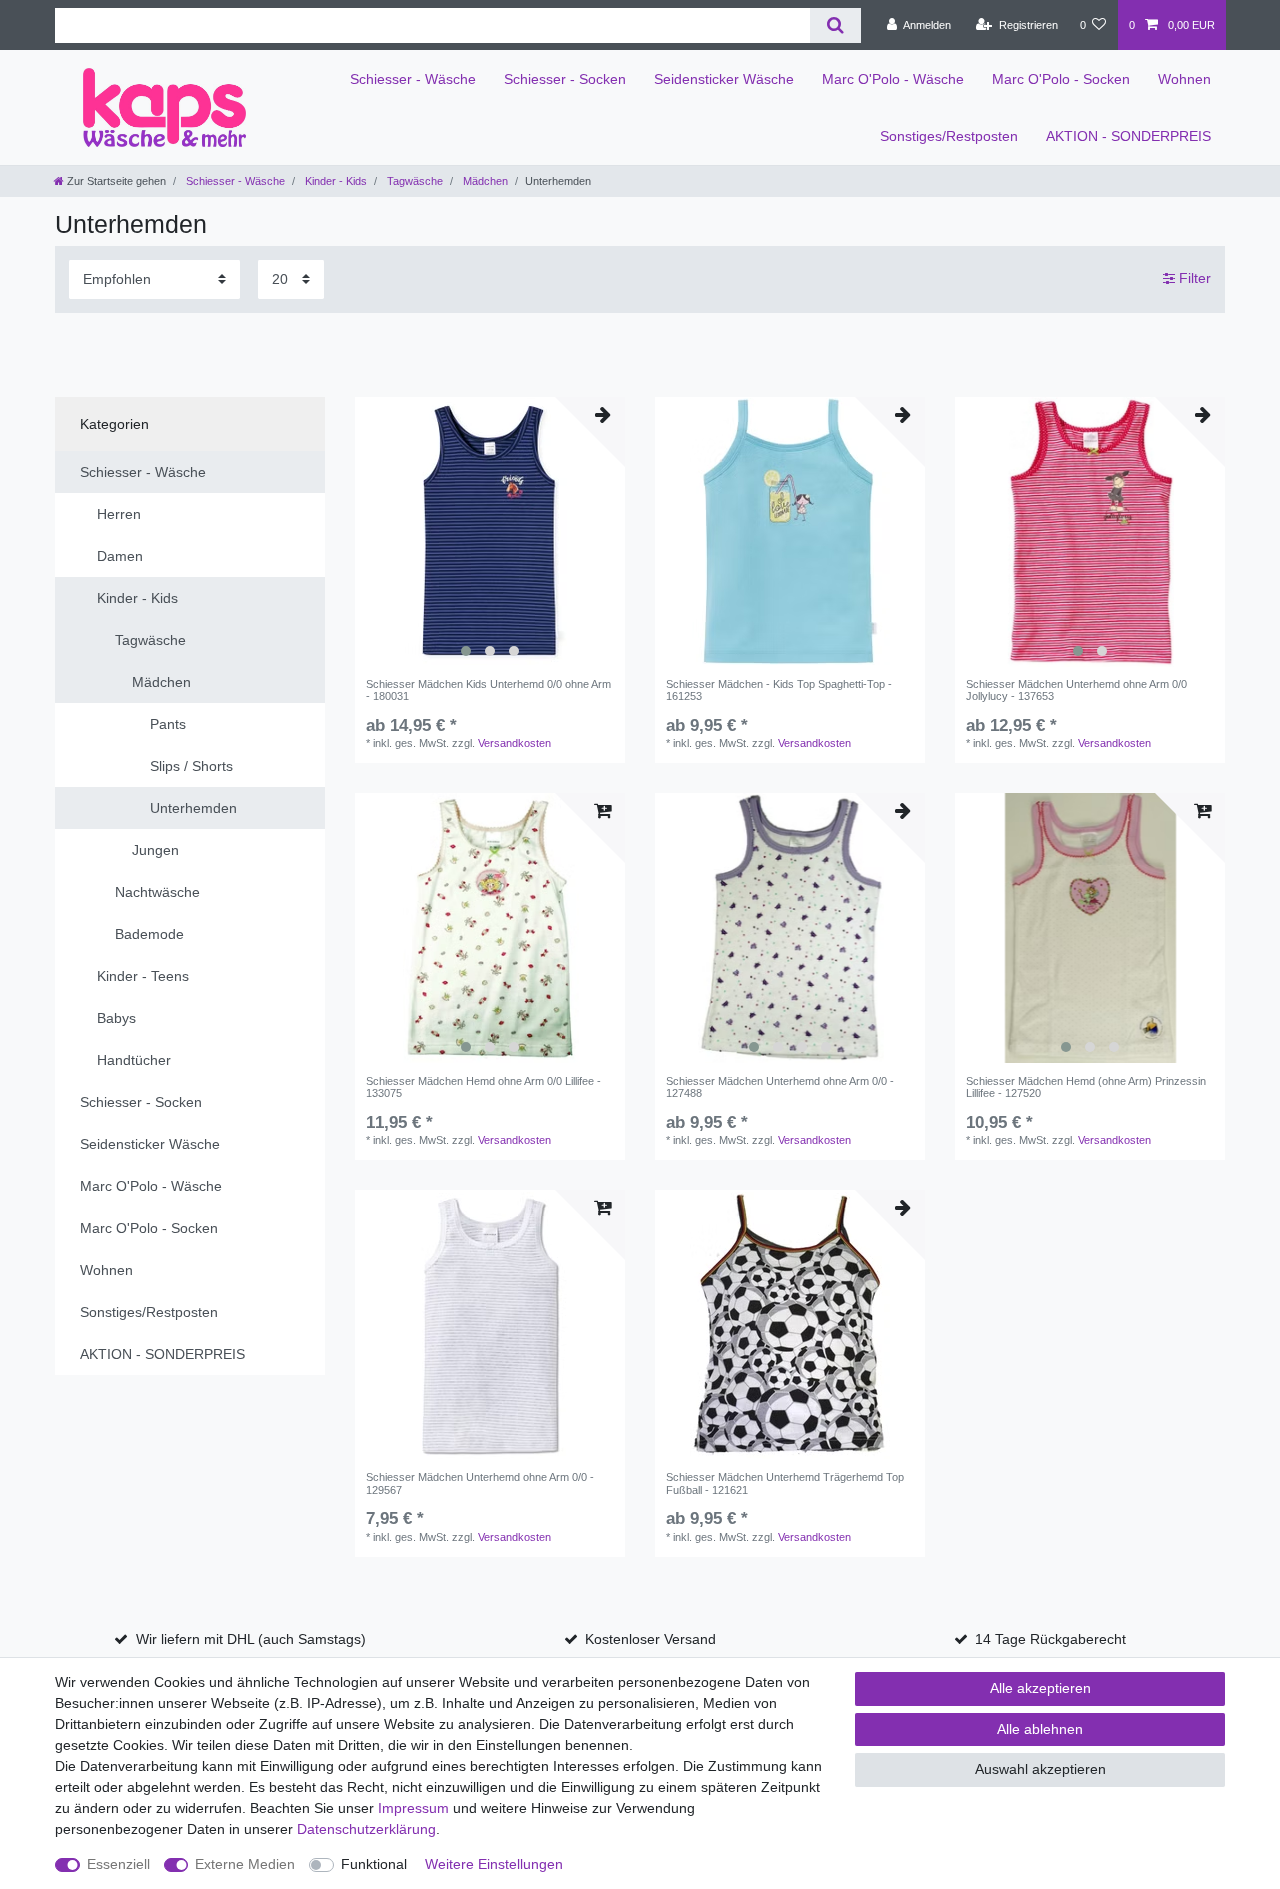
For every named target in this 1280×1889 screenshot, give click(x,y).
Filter (1193, 278)
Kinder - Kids (334, 181)
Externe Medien (245, 1864)
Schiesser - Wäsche (413, 79)
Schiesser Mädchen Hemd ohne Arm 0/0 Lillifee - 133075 (483, 1087)
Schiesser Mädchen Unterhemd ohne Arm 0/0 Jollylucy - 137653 (1076, 690)
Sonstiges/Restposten (949, 136)
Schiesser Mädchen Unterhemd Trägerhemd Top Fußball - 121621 (785, 1483)
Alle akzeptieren (1040, 1688)
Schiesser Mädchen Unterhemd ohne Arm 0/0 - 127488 (780, 1087)
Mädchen (484, 181)
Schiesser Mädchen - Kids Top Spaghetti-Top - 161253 (779, 690)
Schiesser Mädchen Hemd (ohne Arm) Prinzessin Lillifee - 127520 (1086, 1087)
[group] (490, 532)
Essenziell (118, 1864)
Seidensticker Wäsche (724, 79)
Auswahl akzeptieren (1040, 1769)
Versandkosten (514, 743)
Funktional (374, 1864)
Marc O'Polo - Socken (1061, 79)
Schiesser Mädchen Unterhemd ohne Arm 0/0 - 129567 (480, 1483)
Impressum (413, 1808)
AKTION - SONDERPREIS (1128, 136)
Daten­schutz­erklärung (366, 1829)
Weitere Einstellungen (494, 1864)
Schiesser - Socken (565, 79)
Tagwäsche (413, 181)
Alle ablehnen (1040, 1729)
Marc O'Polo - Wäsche (893, 79)
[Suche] (835, 25)
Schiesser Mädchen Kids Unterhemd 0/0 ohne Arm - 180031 (488, 690)
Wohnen (1184, 79)
